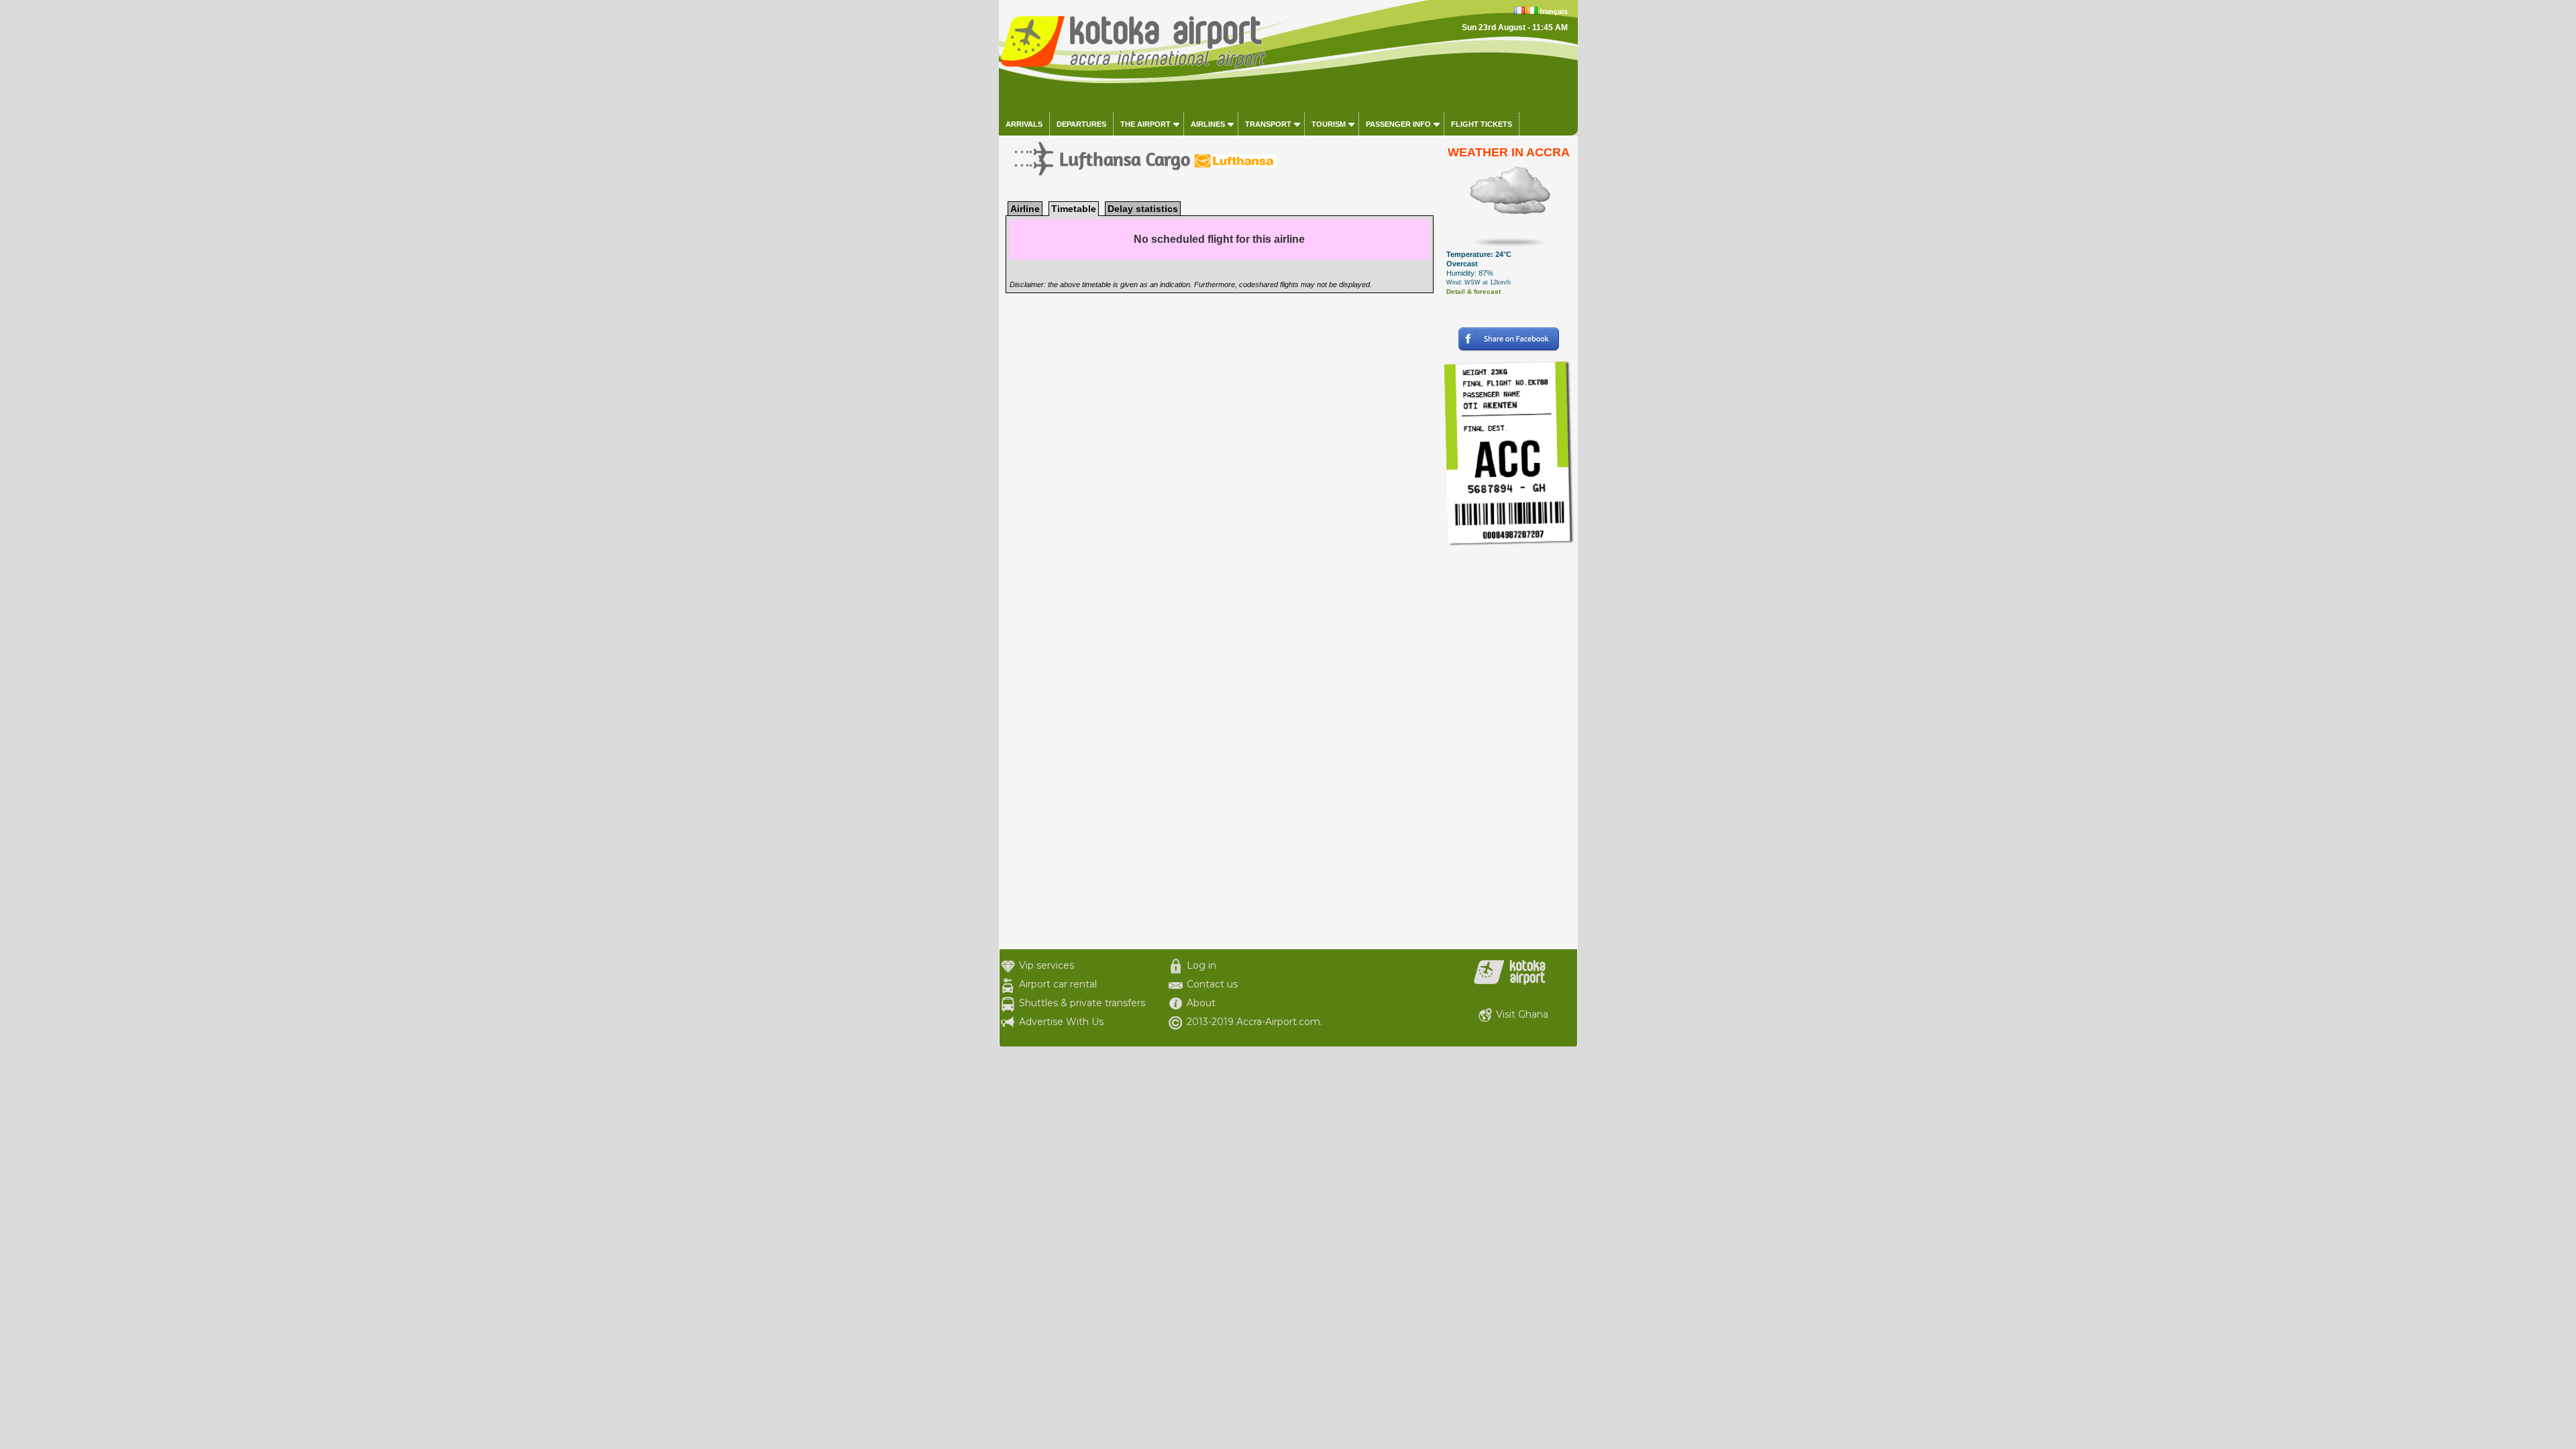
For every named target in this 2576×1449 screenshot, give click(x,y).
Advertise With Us (1061, 1022)
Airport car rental (1058, 984)
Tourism (1329, 124)
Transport (1268, 124)
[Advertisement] (1509, 748)
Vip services (1046, 965)
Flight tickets (1482, 124)
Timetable (1074, 209)
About (1201, 1003)
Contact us (1212, 984)
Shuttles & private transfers (1082, 1003)
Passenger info (1398, 124)
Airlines (1208, 124)
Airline (1025, 209)
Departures (1081, 124)
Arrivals (1024, 124)
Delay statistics (1143, 209)
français (1554, 11)
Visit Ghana (1522, 1014)
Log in (1201, 965)
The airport (1145, 124)
